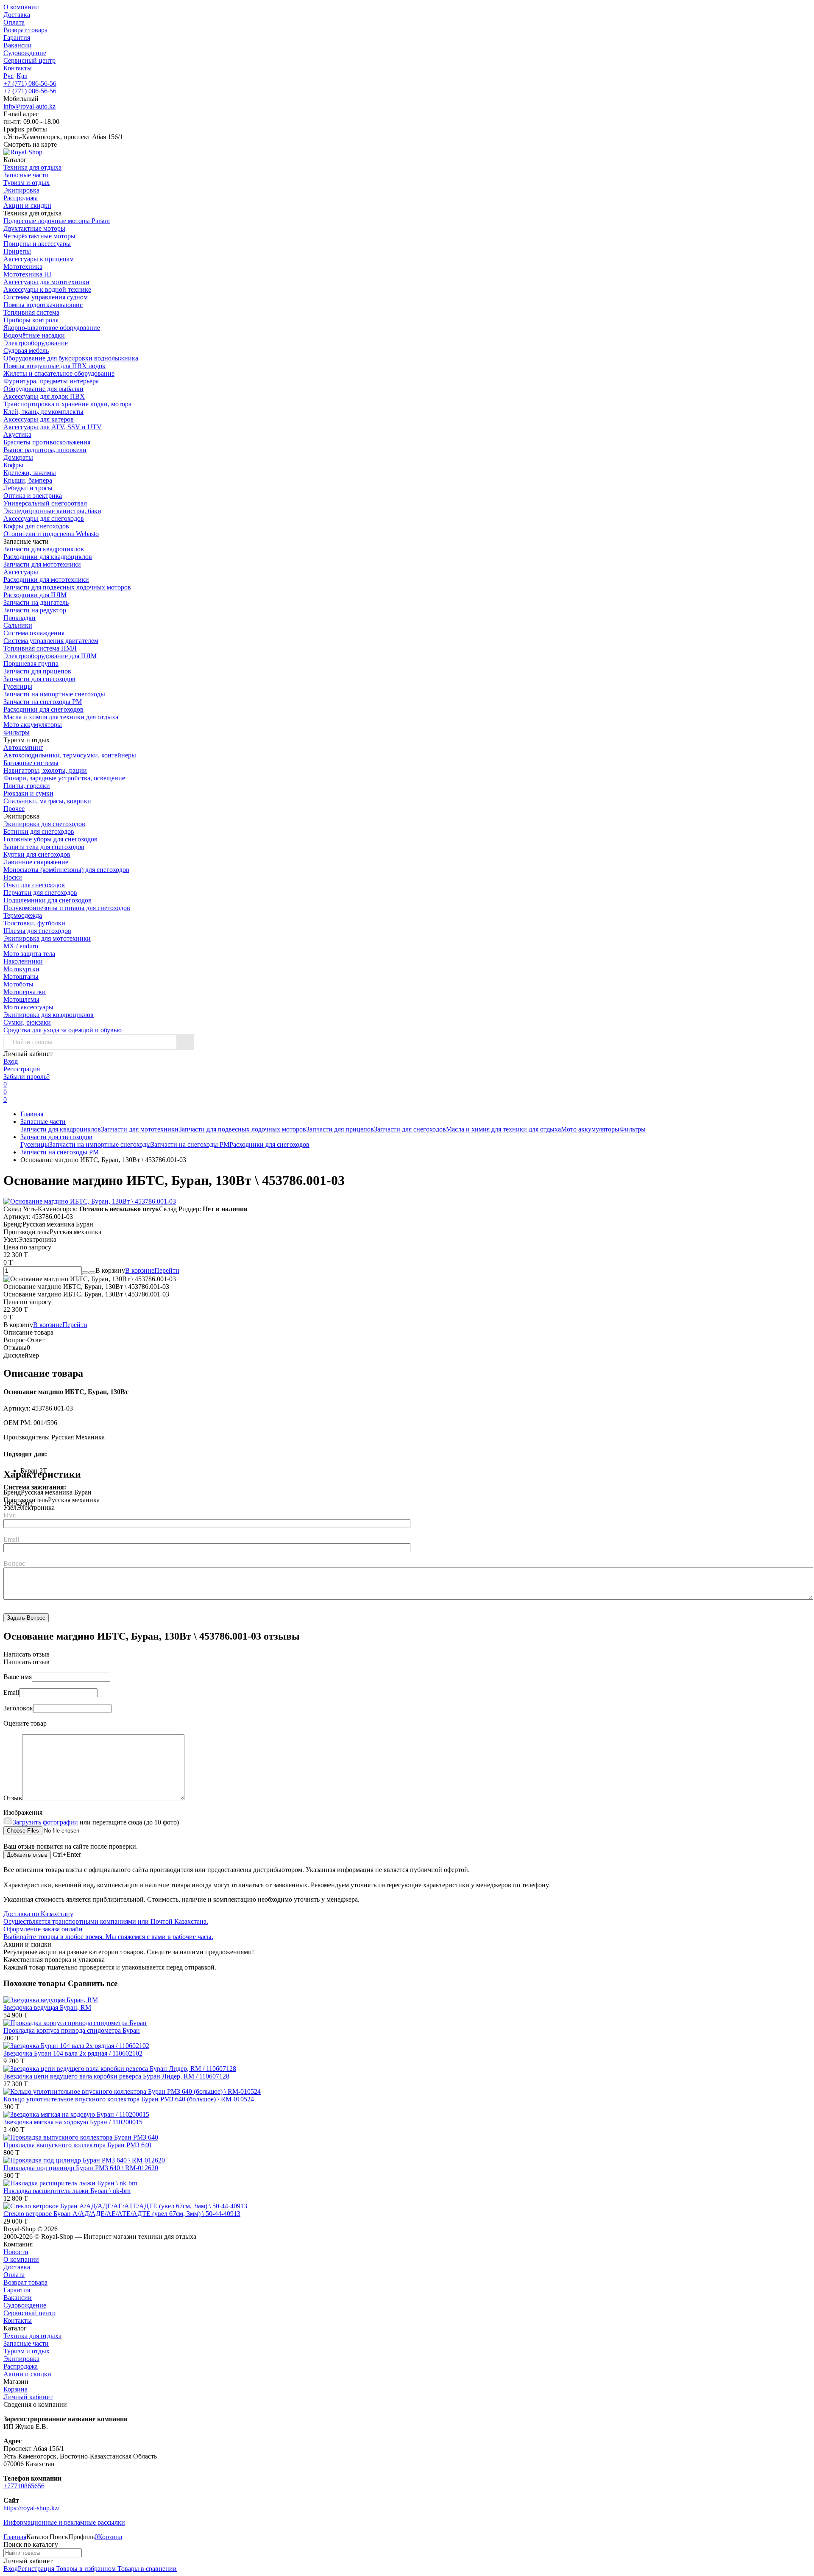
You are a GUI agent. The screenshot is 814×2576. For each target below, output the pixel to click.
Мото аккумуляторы (33, 725)
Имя (10, 1515)
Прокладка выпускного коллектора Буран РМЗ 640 (77, 2145)
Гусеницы (18, 686)
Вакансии (18, 45)
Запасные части (43, 1122)
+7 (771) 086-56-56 (30, 83)
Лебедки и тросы (28, 488)
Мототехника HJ (28, 274)
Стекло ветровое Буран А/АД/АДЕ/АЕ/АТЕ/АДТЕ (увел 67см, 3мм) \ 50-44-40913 (122, 2214)
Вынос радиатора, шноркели (45, 450)
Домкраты (18, 457)
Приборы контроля (31, 320)
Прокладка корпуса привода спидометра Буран (72, 2030)
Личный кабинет (28, 2397)
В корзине (152, 1270)
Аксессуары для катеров (39, 419)
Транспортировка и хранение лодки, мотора (67, 404)
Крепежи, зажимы (30, 473)
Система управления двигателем (51, 641)
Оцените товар (25, 1723)
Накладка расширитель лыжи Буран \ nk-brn (67, 2191)
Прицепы (17, 251)
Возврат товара (25, 30)
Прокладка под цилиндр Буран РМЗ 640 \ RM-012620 (81, 2168)
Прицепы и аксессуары (37, 244)
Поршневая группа (31, 664)
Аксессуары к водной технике (47, 289)
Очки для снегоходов (34, 885)
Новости (16, 2252)
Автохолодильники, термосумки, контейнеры (70, 755)
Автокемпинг (23, 747)
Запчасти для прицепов (37, 671)
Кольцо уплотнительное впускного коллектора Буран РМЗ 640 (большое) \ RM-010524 (129, 2099)
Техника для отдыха (32, 2336)
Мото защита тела (29, 954)
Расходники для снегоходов (43, 709)
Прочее (14, 809)
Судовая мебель (26, 351)
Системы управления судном (46, 297)
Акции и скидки (27, 2374)
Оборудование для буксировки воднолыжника (71, 358)
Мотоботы (18, 984)
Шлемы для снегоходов (37, 931)
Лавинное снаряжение (36, 862)
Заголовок (18, 1708)
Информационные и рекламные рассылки (64, 2522)
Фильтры (17, 732)
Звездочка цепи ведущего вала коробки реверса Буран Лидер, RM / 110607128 (116, 2076)
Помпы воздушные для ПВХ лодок (54, 366)
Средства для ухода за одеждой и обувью (63, 1030)
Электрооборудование (36, 343)
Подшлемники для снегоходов (47, 900)
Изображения (23, 1812)
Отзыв (13, 1798)
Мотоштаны (21, 976)
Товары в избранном (85, 2569)
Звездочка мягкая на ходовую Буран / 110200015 (73, 2122)
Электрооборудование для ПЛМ (50, 656)
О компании (21, 7)
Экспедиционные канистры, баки (52, 511)
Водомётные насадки (34, 335)
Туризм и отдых (26, 2351)
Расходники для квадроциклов (48, 557)
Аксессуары (21, 572)
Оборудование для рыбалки (43, 389)
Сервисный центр (29, 60)
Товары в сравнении (146, 2569)
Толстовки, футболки (34, 923)
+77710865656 (24, 2486)
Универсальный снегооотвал (45, 503)
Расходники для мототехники (46, 580)
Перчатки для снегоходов (40, 893)
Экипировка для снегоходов (44, 824)
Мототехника (23, 267)
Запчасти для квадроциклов (44, 549)
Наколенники (23, 961)
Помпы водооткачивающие (43, 305)
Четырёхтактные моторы (39, 236)
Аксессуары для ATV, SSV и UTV (53, 427)
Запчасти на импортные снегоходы (54, 694)
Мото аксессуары (28, 1007)
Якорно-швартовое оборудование (52, 328)
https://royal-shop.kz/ (31, 2508)
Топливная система (31, 312)
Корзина (15, 2389)
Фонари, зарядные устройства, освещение (64, 778)
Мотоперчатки (25, 992)
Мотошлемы (21, 999)
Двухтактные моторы (34, 228)
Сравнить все (93, 1983)
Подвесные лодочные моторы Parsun (57, 221)
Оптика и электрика (33, 496)
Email (11, 1539)
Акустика (17, 434)
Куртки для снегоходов (37, 854)
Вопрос (14, 1563)
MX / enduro (21, 946)
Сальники (18, 625)
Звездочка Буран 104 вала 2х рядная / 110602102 (73, 2053)
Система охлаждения (34, 633)
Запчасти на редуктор (35, 610)
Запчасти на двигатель (36, 602)
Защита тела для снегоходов (44, 847)
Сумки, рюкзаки (27, 1022)
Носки (13, 877)
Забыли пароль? (26, 1077)
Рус (8, 76)
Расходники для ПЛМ (35, 595)
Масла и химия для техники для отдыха (61, 717)
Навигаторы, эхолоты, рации (45, 770)
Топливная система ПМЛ (40, 648)
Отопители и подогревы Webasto (51, 534)
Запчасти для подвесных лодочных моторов (67, 587)
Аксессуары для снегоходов (44, 518)
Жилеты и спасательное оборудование (59, 373)
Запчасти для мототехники (42, 564)
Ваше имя (18, 1677)
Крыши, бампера (28, 480)
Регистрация (22, 1069)
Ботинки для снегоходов (39, 831)
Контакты (18, 68)
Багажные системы (31, 763)
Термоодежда (23, 915)
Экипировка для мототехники (47, 938)
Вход (11, 1061)
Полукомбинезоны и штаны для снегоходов (67, 908)
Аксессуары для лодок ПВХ (44, 396)
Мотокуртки (21, 969)
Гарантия (17, 38)
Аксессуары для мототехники (46, 282)
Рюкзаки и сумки (28, 793)
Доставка (17, 15)
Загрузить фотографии (45, 1822)
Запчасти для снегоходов (39, 679)
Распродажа (21, 2366)
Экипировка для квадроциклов (49, 1015)
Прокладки (20, 618)
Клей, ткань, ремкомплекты (43, 412)
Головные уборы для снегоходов (50, 839)
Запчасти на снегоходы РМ (43, 702)
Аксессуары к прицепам (39, 259)
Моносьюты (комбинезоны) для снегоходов (66, 870)
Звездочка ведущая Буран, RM (47, 2007)
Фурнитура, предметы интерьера (51, 381)
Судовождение (25, 53)
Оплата (14, 22)
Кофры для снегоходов (36, 526)
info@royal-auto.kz (29, 106)
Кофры (13, 465)
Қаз (22, 76)
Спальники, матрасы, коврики (47, 801)
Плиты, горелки (27, 786)
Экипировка (21, 2359)
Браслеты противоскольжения (47, 442)
